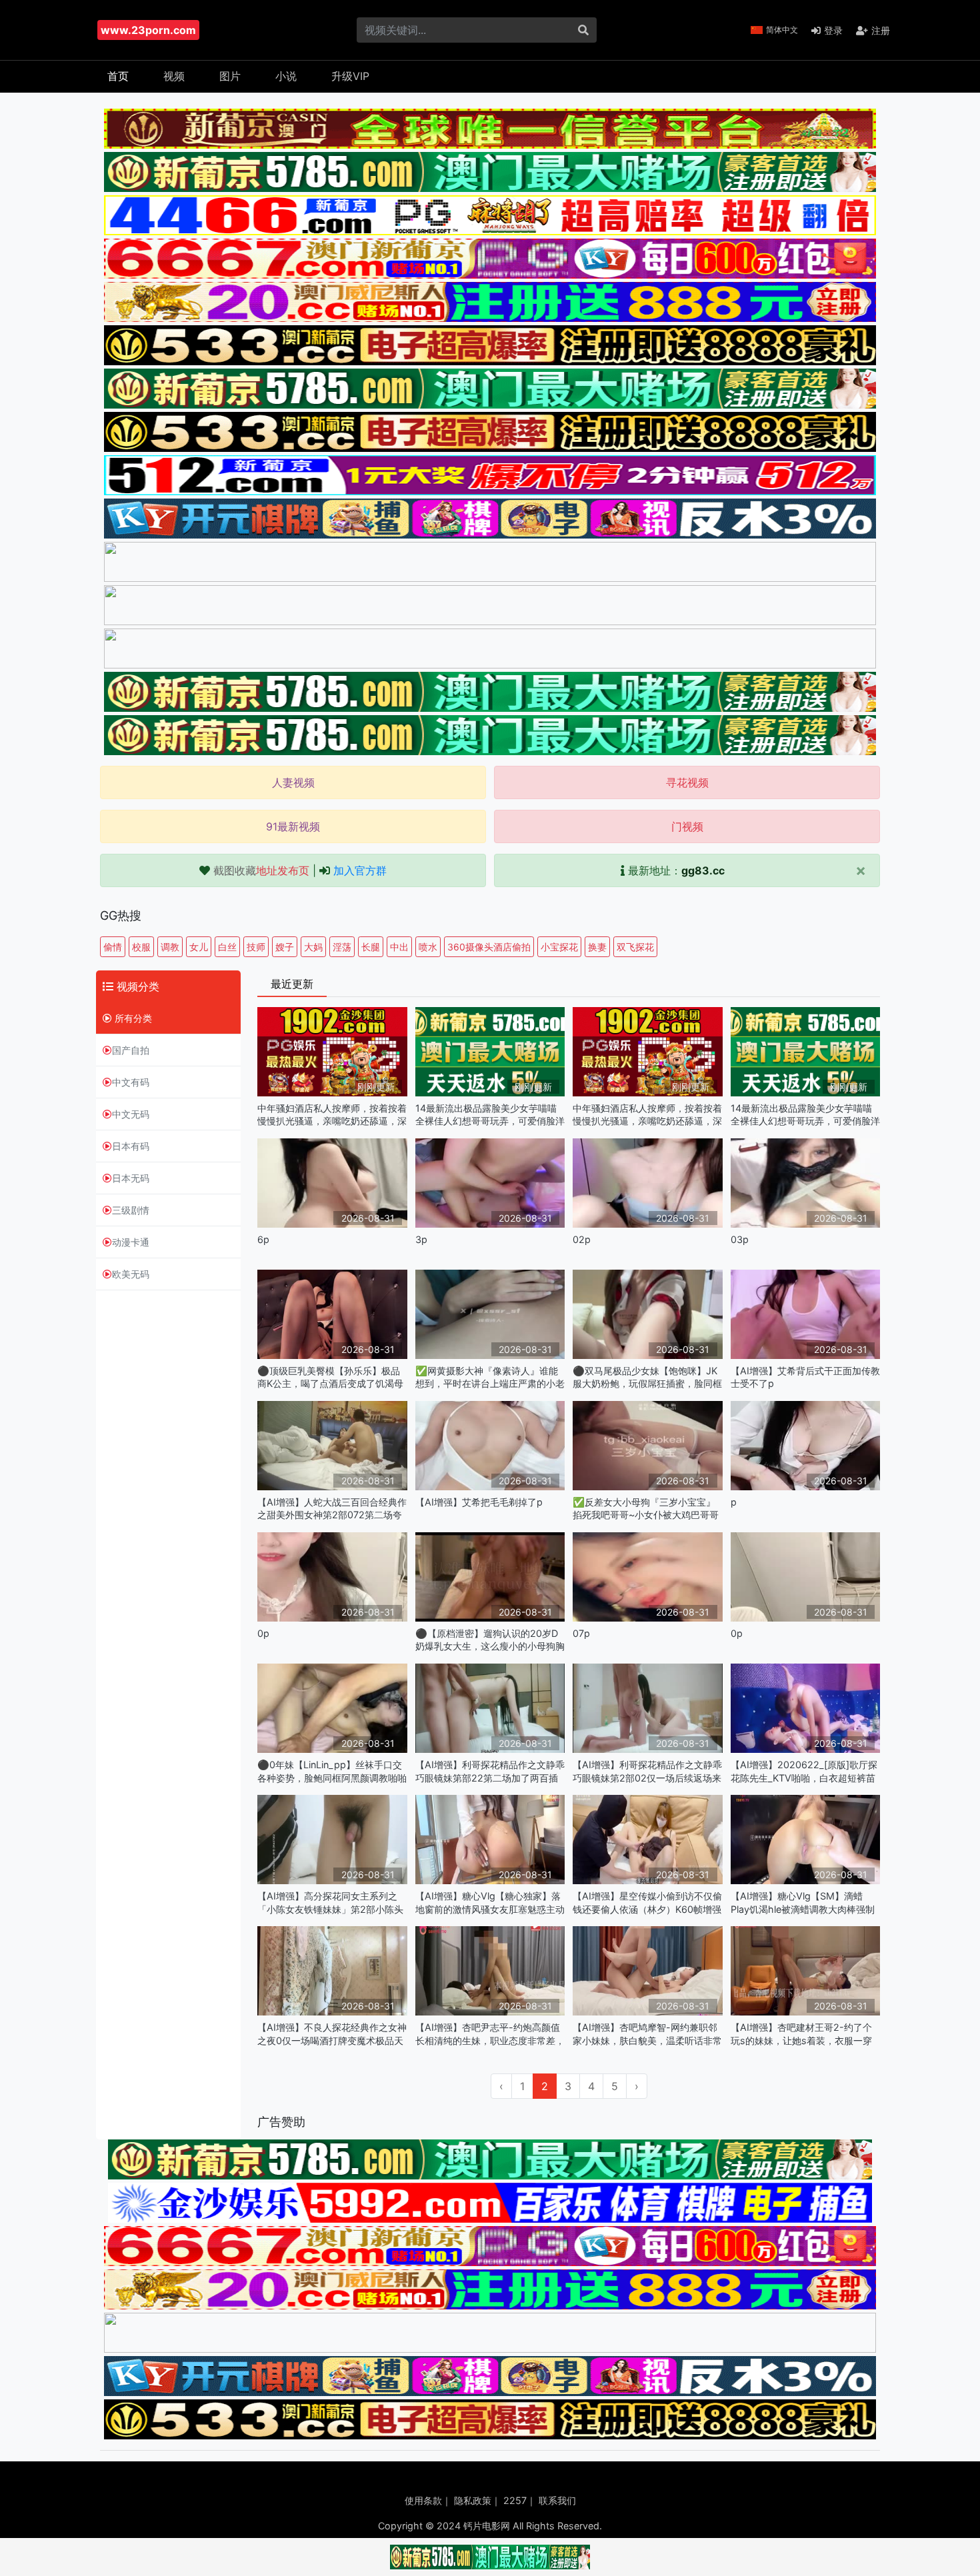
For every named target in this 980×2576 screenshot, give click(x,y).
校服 (141, 947)
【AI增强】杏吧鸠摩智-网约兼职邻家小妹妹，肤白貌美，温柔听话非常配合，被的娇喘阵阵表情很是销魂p (647, 2034)
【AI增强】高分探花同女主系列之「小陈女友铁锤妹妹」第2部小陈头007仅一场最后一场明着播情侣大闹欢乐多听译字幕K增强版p (331, 1903)
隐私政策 (473, 2500)
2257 (515, 2500)
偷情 (113, 947)
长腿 (371, 947)
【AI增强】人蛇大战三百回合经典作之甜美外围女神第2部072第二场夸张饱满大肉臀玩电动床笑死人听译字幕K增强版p (332, 1509)
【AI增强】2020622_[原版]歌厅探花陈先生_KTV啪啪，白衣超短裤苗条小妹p (804, 1771)
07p (581, 1633)
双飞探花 (635, 947)
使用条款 (423, 2500)
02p (582, 1239)
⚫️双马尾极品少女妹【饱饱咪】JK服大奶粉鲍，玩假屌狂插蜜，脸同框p (647, 1377)
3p (421, 1239)
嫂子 (285, 947)
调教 (170, 947)
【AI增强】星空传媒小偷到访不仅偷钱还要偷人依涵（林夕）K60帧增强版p (647, 1903)
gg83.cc (703, 870)
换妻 (597, 947)
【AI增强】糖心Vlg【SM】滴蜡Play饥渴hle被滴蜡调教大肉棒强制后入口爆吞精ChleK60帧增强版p (803, 1903)
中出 (399, 947)
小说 (286, 76)
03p (740, 1239)
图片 (230, 76)
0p (263, 1633)
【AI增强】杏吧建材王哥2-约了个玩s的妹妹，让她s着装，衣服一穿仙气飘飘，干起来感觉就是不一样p (804, 2034)
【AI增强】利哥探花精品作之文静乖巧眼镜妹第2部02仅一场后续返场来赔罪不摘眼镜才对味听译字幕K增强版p (647, 1771)
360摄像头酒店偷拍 (489, 947)
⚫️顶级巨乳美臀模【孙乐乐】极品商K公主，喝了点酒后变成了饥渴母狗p (330, 1377)
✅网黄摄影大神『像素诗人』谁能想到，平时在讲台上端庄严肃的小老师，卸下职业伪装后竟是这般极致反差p (490, 1377)
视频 (174, 76)
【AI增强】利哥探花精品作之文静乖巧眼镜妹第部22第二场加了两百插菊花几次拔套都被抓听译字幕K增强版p (490, 1771)
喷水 (428, 947)
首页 (118, 76)
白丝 (227, 947)
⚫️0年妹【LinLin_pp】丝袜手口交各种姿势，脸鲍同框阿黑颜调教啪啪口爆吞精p (332, 1771)
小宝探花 (559, 947)
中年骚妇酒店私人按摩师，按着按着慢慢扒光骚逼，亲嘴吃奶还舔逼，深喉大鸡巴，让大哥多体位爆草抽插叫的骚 (332, 1115)
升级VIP (350, 76)
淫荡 (342, 947)
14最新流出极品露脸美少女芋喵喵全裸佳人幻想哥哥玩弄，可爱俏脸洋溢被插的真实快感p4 (490, 1115)
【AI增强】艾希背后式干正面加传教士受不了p (805, 1377)
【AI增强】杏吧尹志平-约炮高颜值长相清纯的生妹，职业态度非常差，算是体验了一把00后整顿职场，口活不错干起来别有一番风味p (490, 2034)
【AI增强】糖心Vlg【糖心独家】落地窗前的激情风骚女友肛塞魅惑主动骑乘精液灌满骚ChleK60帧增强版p (490, 1903)
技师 (256, 947)
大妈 (313, 947)
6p (263, 1239)
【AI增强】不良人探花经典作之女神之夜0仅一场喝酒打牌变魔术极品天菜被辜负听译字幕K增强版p (332, 2034)
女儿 (199, 947)
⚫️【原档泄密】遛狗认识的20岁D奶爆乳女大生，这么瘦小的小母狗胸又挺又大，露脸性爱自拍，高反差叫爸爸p (490, 1640)
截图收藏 (261, 870)
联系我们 (557, 2500)
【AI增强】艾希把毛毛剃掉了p (479, 1502)
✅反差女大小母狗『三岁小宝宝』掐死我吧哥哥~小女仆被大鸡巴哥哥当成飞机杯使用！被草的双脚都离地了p (647, 1509)
